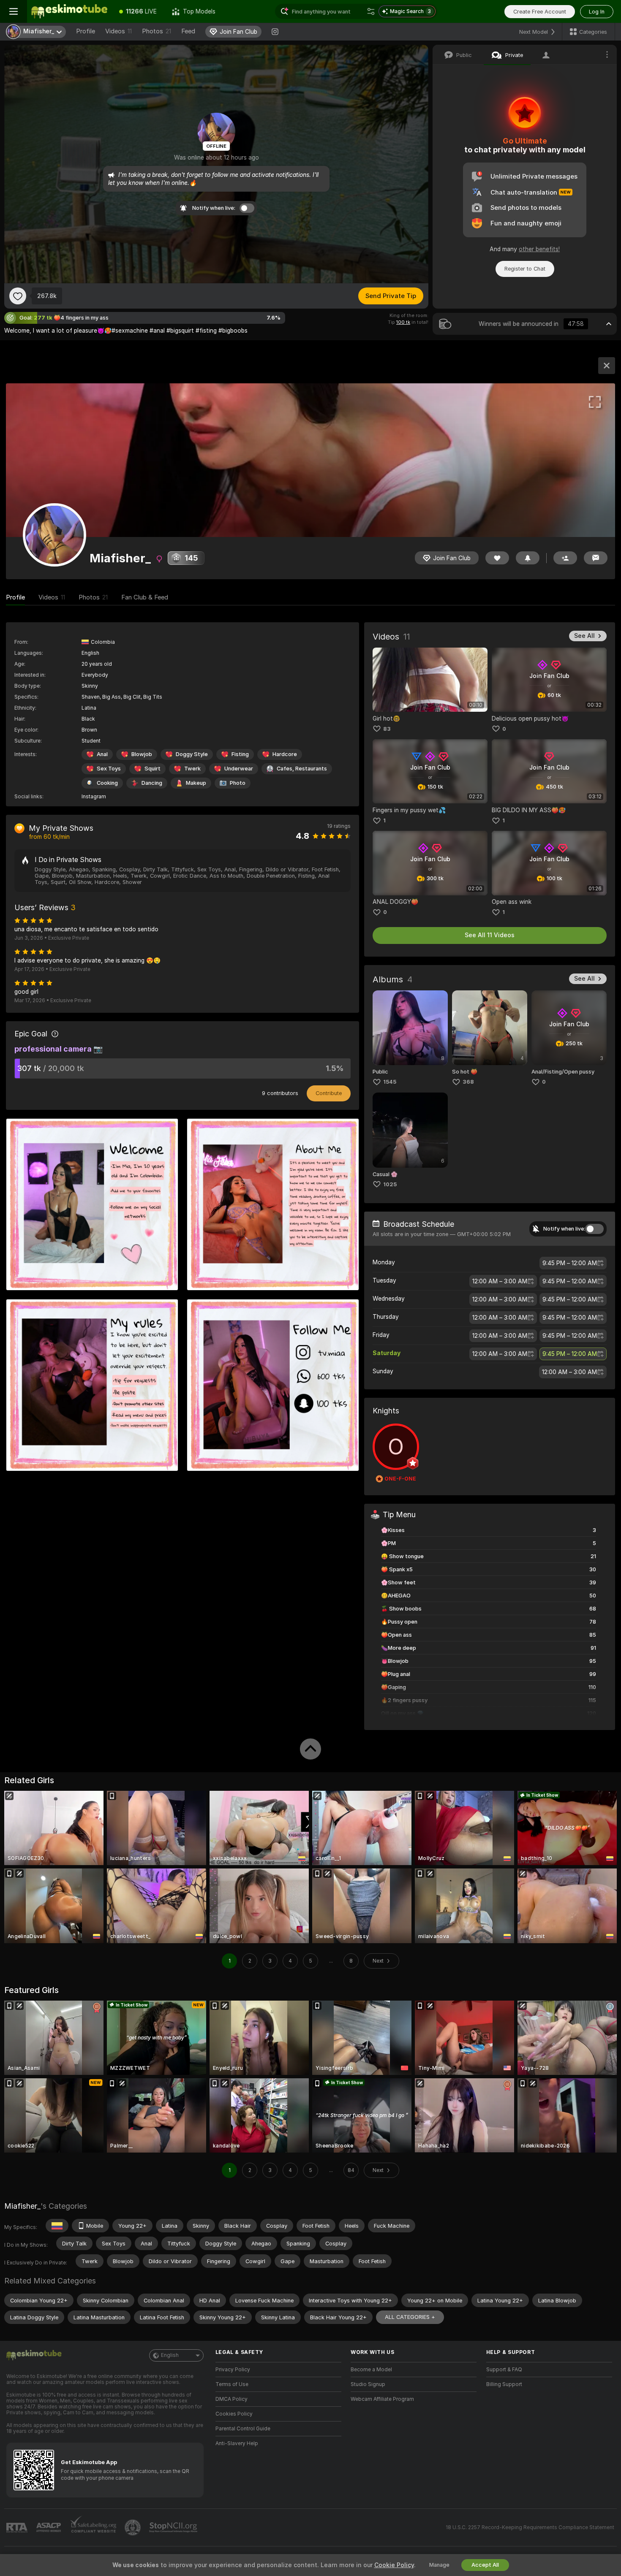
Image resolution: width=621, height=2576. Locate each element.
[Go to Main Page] (69, 11)
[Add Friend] (565, 558)
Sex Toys (109, 769)
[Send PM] (596, 558)
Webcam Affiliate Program (382, 2399)
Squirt (153, 769)
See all (584, 636)
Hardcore (285, 754)
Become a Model (371, 2370)
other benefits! (539, 249)
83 (387, 729)
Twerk (192, 769)
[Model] (607, 366)
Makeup (196, 783)
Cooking (107, 783)
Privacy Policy (233, 2370)
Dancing (152, 783)
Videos (118, 31)
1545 (390, 1082)
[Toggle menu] (14, 11)
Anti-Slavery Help (237, 2443)
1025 (390, 1184)
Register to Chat (525, 269)
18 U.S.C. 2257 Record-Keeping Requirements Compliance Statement (530, 2527)
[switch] (594, 1229)
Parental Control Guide (243, 2429)
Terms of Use (232, 2384)
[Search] (371, 11)
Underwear (239, 769)
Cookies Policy (234, 2414)
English (170, 2355)
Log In (597, 12)
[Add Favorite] (18, 296)
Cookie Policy (394, 2565)
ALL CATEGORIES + (410, 2317)
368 (468, 1082)
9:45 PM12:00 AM (570, 1263)
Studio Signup (368, 2384)
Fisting (240, 754)
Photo (238, 783)
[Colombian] (57, 2226)
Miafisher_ (22, 2206)
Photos (157, 31)
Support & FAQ (504, 2370)
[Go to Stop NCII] (174, 2527)
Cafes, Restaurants (302, 769)
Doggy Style (192, 754)
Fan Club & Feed (145, 597)
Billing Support (504, 2384)
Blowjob (142, 754)
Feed (188, 31)
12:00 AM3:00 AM (500, 1281)
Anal (102, 754)
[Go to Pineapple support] (133, 2527)
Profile (86, 31)
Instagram (94, 797)
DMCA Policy (232, 2399)
